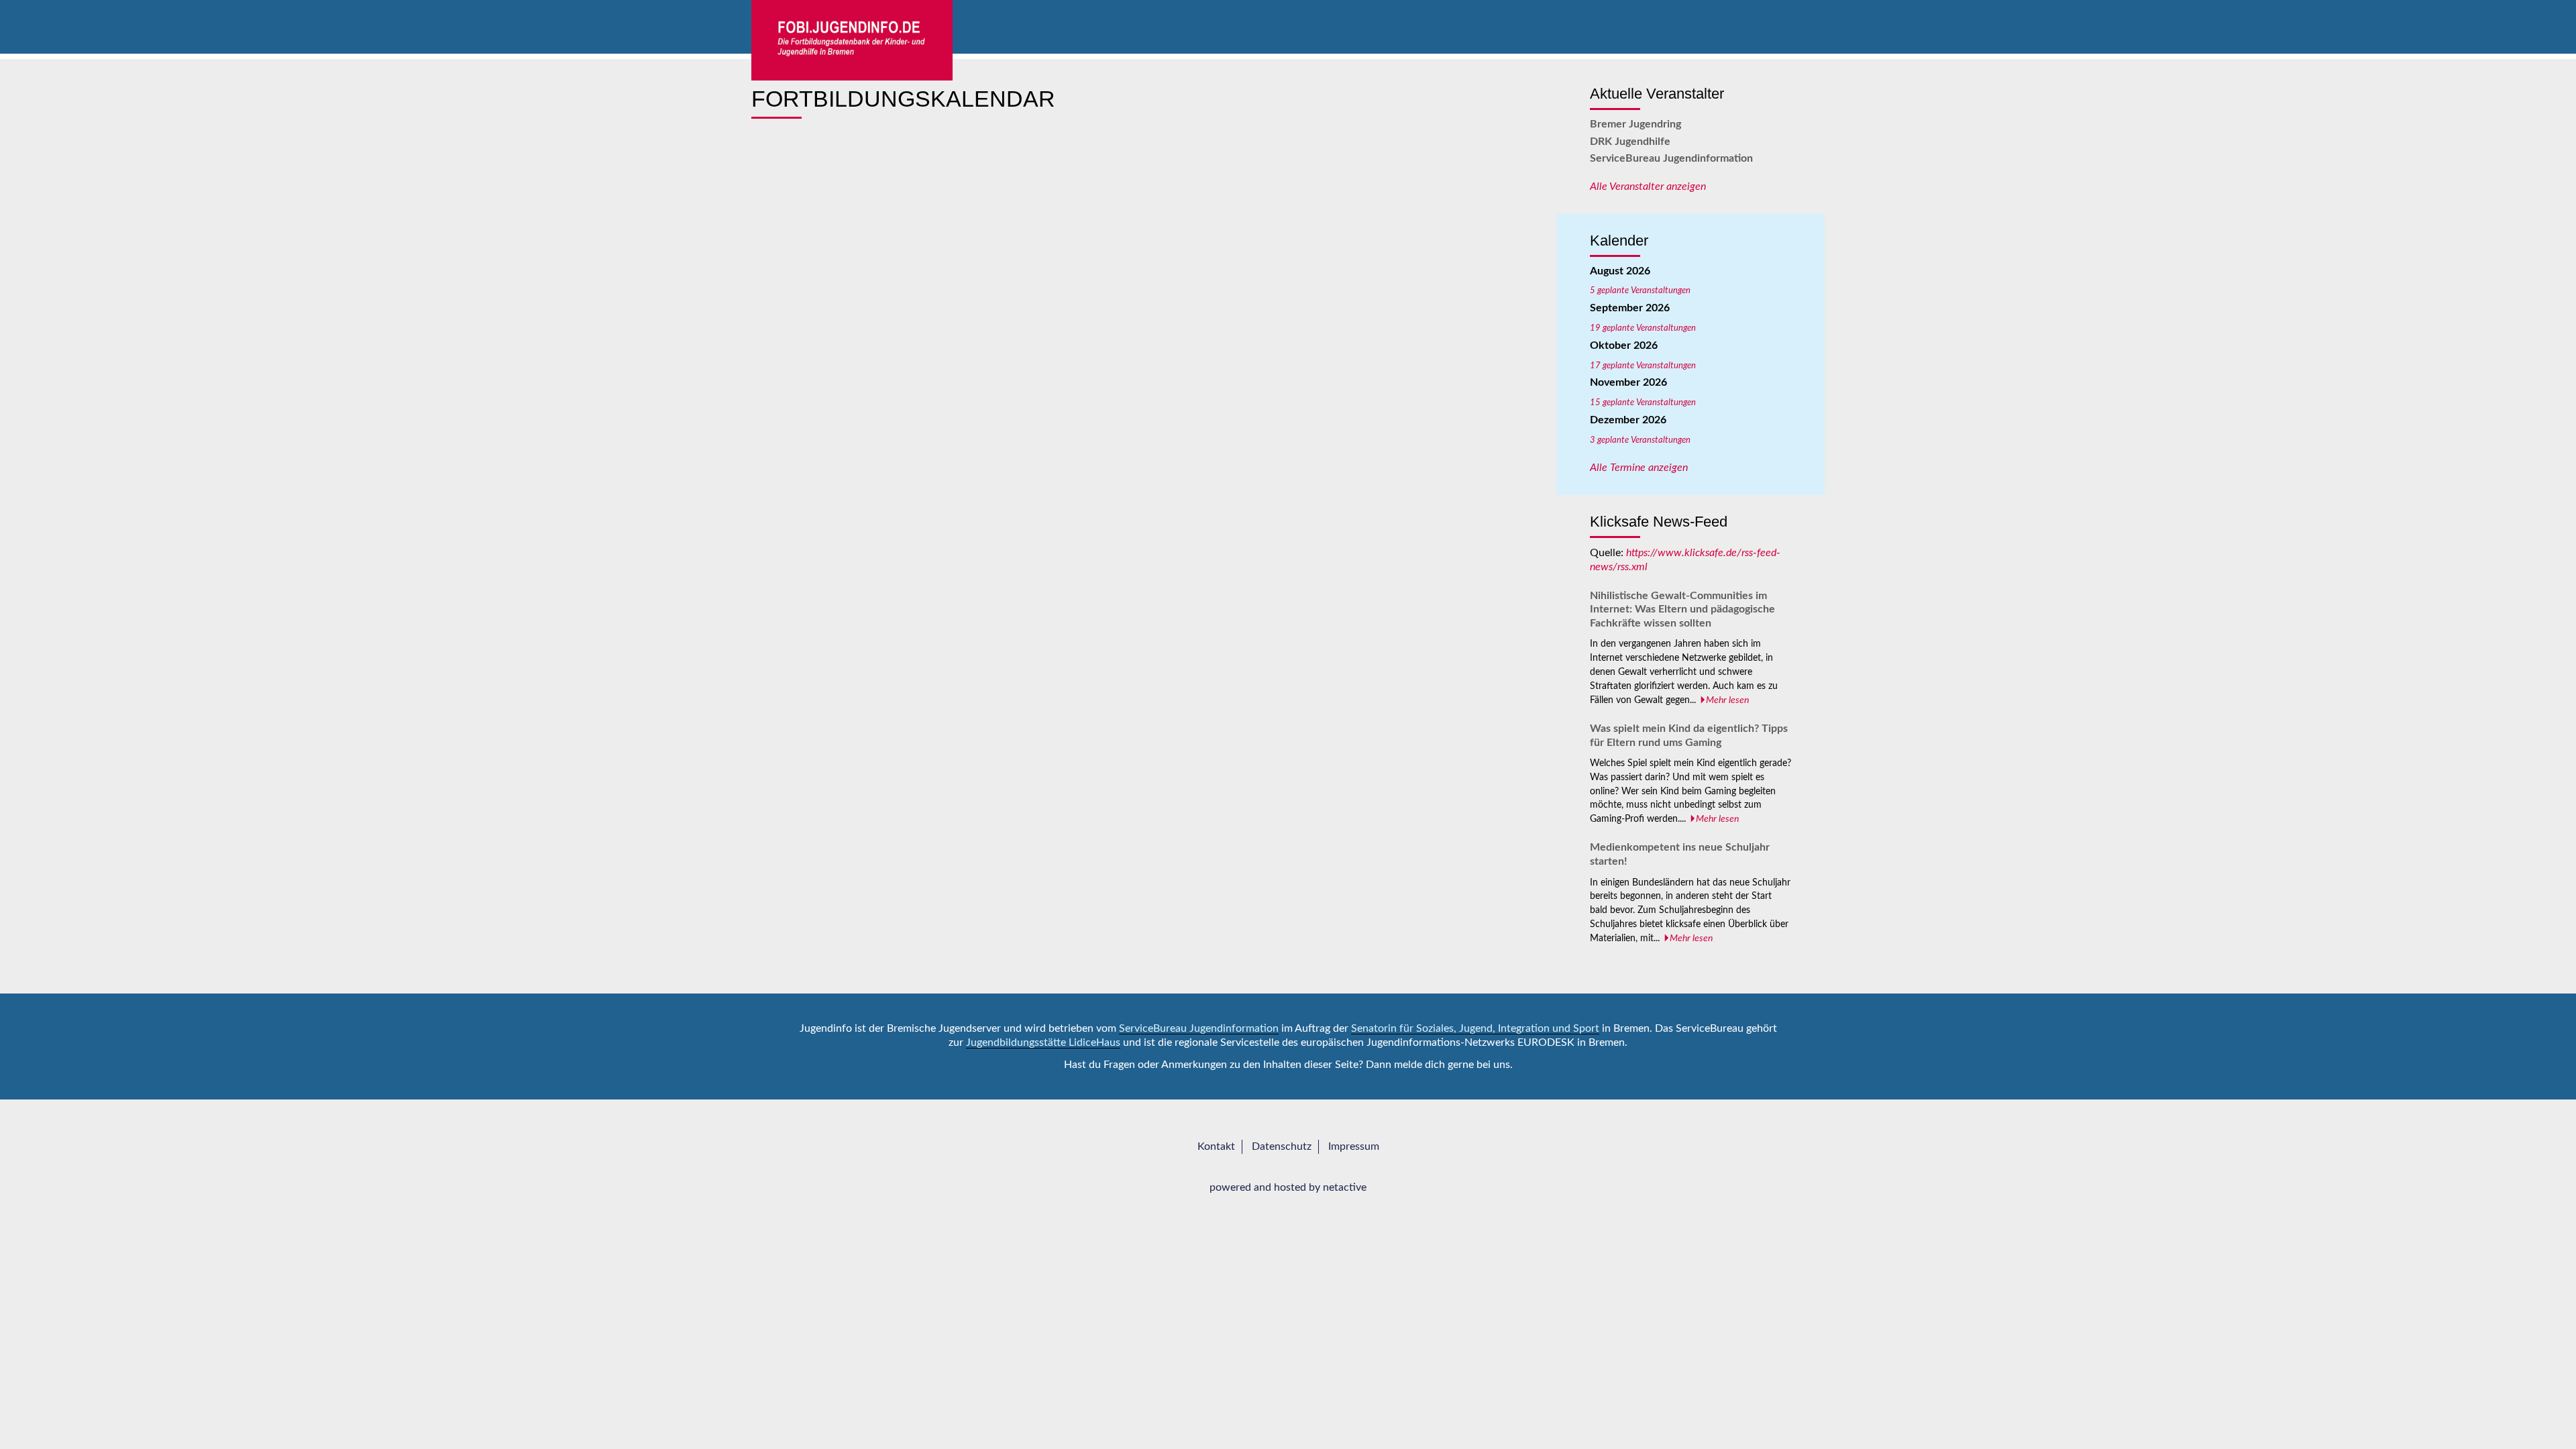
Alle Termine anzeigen (1639, 468)
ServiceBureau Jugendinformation (1671, 158)
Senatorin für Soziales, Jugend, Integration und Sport (1475, 1028)
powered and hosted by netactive (1288, 1187)
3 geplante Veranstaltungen (1640, 440)
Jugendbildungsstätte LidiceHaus (1043, 1042)
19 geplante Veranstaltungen (1643, 328)
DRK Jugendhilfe (1630, 142)
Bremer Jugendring (1635, 124)
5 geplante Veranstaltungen (1640, 290)
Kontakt (1216, 1146)
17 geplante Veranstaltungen (1643, 366)
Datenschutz (1282, 1146)
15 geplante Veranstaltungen (1643, 402)
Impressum (1354, 1146)
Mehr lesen (1727, 700)
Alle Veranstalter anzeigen (1648, 186)
